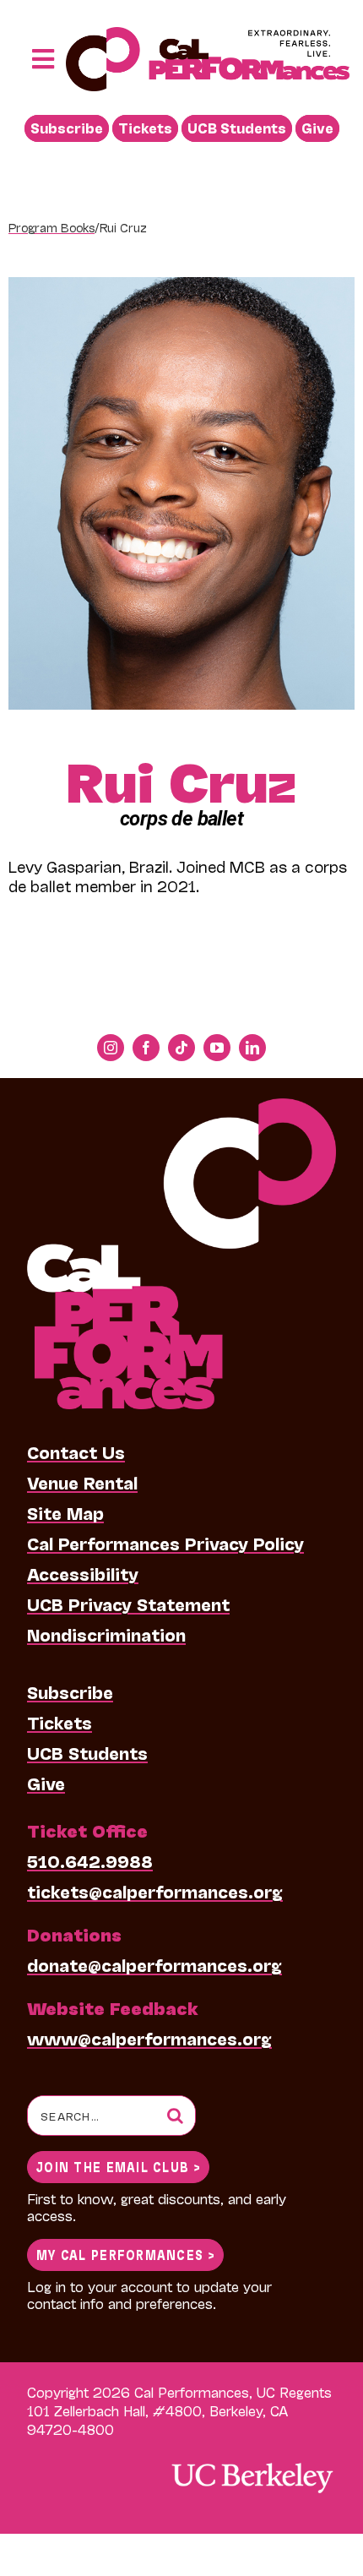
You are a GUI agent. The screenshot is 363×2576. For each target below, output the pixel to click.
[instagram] (111, 1048)
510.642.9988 (90, 1860)
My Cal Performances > (125, 2254)
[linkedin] (252, 1048)
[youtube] (217, 1048)
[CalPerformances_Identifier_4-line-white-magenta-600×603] (181, 1107)
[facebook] (146, 1048)
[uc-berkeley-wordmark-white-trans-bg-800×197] (252, 2462)
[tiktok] (181, 1048)
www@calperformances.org (149, 2038)
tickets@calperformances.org (155, 1891)
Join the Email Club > (118, 2166)
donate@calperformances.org (154, 1964)
